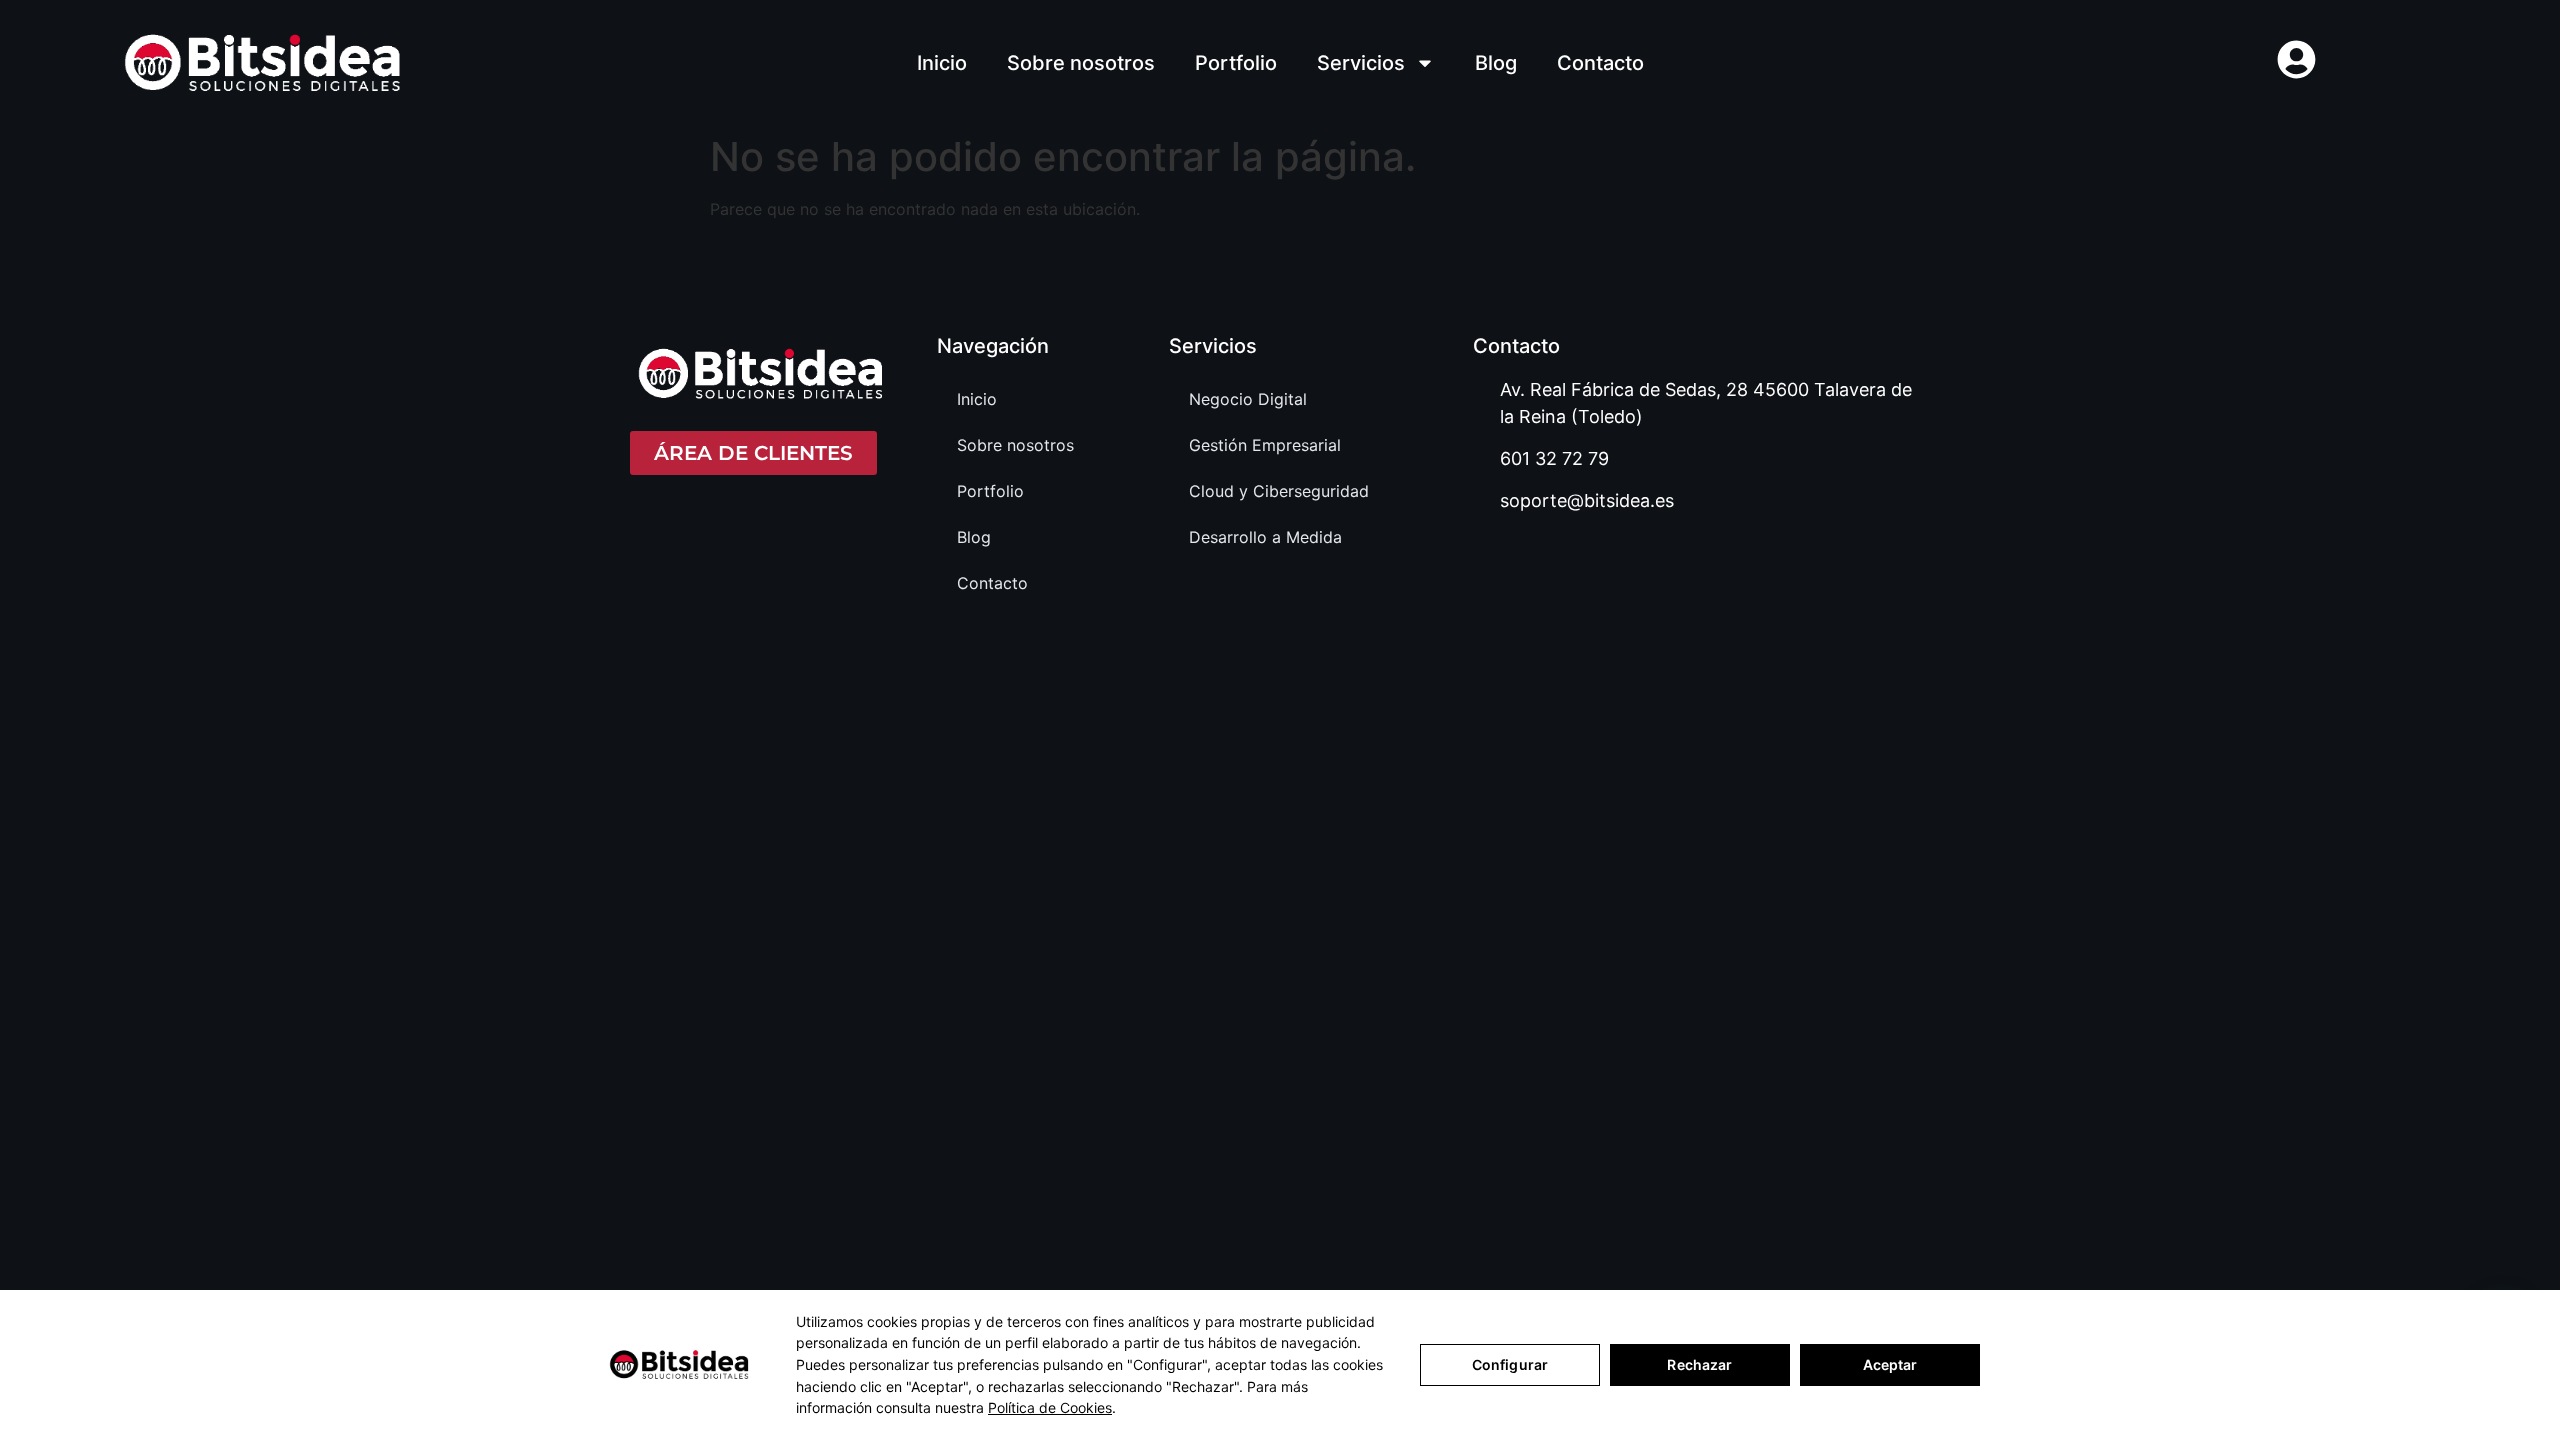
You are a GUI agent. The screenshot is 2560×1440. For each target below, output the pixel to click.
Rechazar (1699, 1364)
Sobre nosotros (1081, 63)
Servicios (1361, 63)
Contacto (1600, 63)
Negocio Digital (1248, 399)
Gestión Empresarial (1265, 445)
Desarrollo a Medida (1265, 537)
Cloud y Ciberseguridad (1279, 491)
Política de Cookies (1050, 1407)
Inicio (942, 63)
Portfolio (1236, 63)
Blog (1496, 63)
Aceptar (1890, 1364)
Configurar (1510, 1364)
